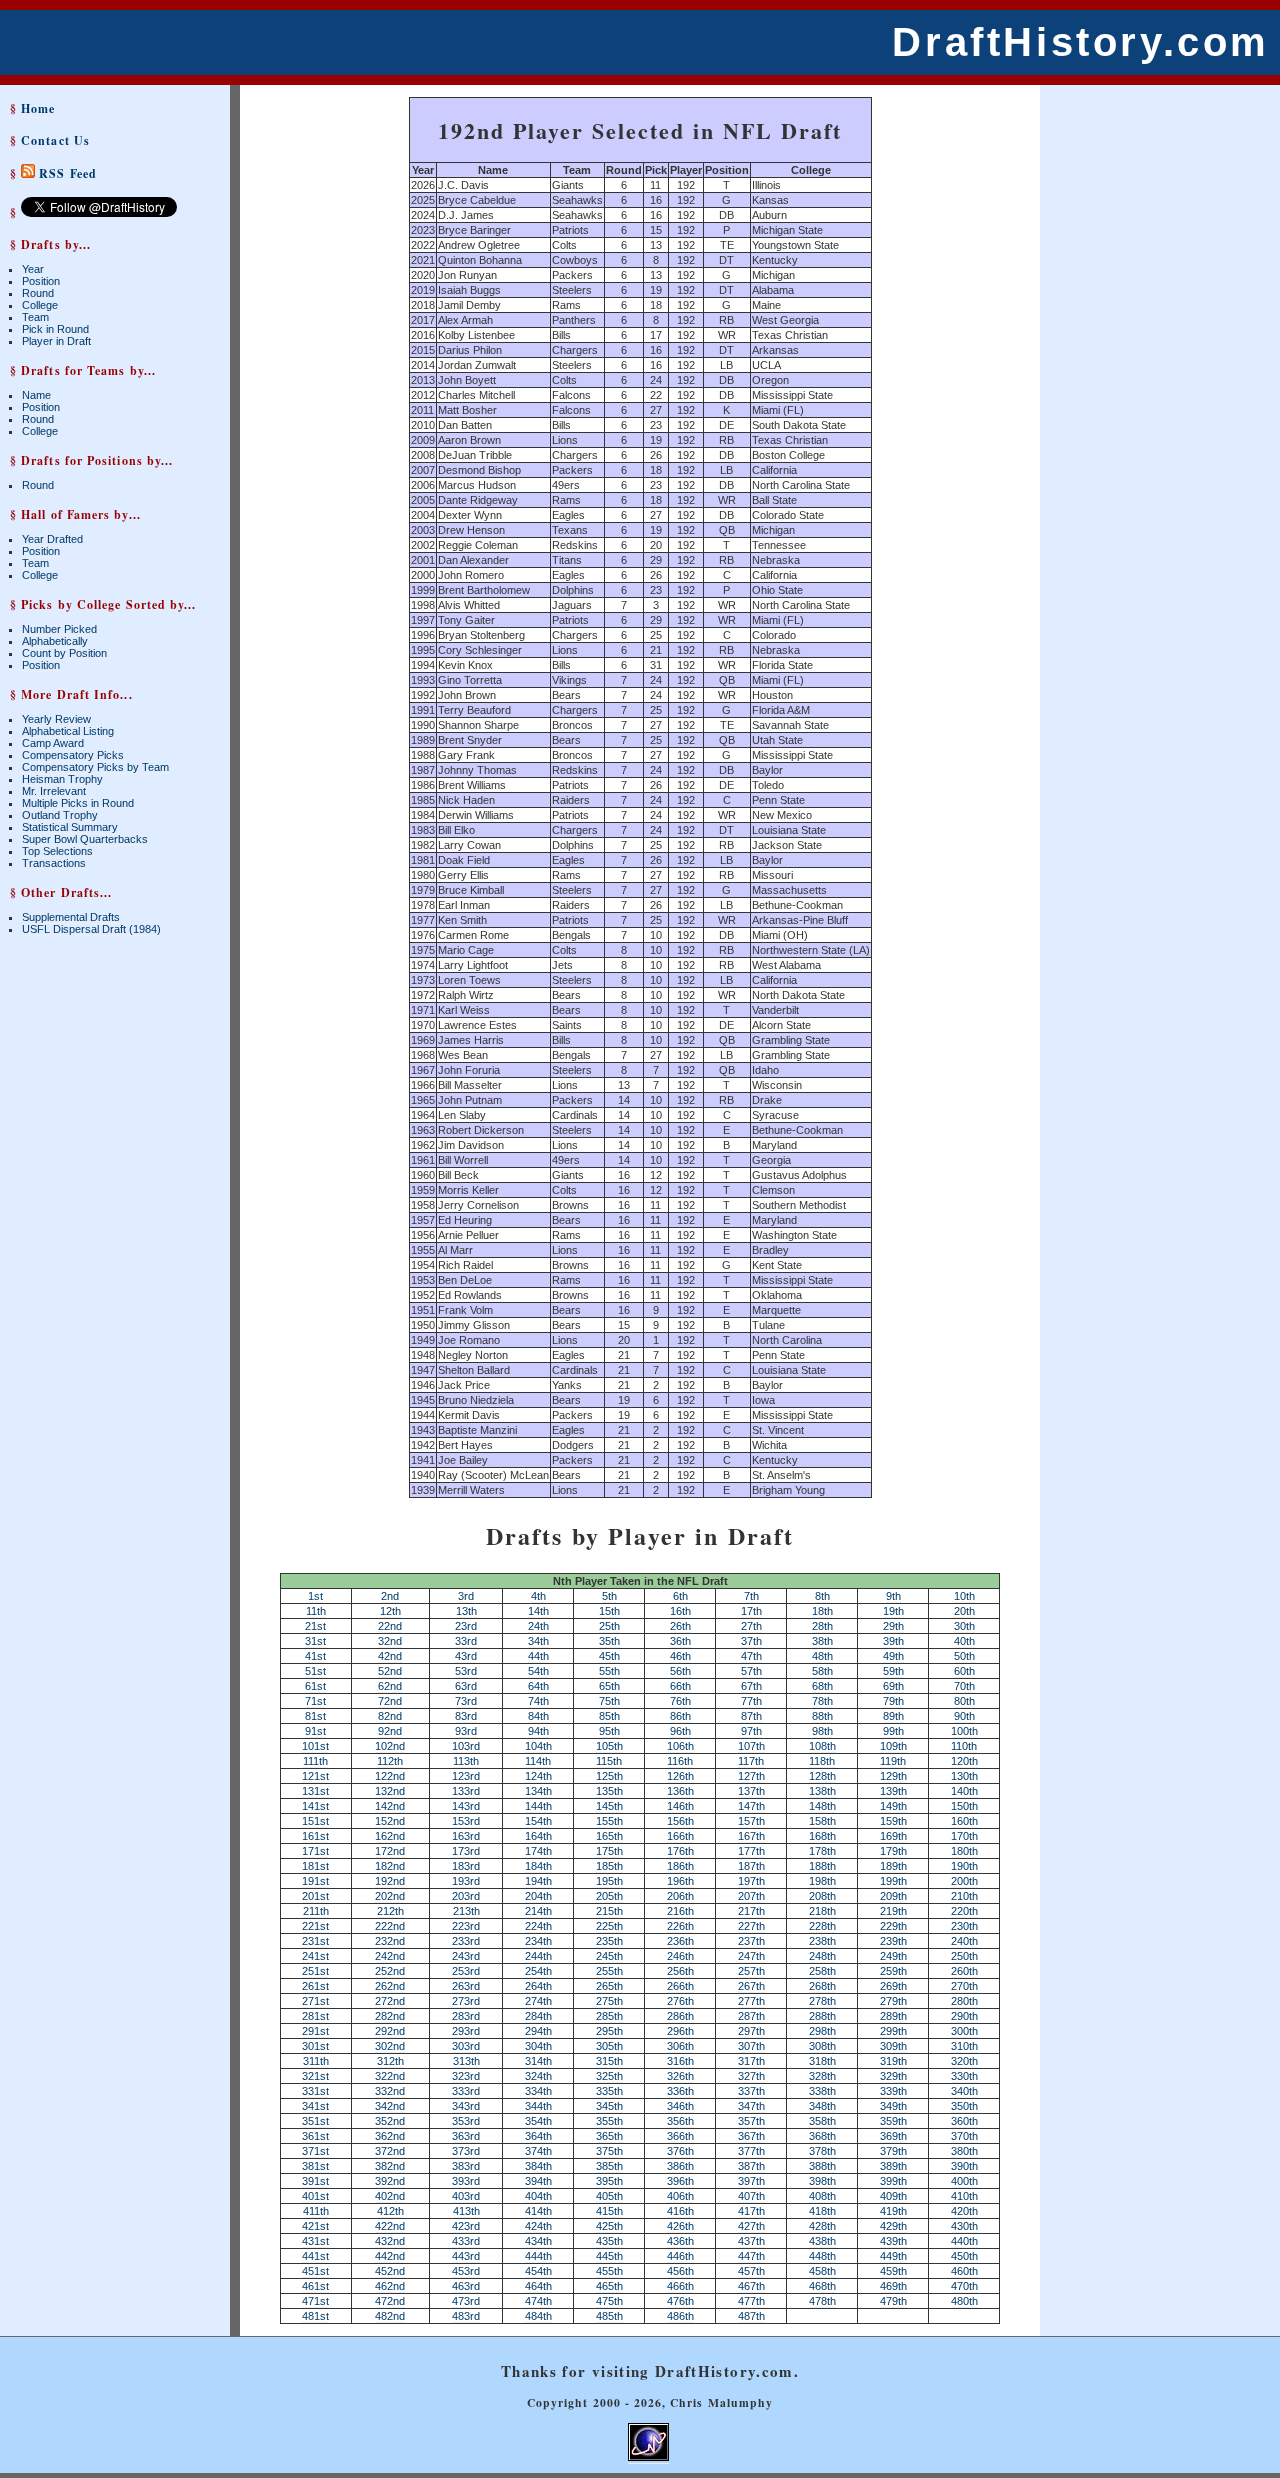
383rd (466, 2166)
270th (964, 1986)
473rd (466, 2301)
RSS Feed (66, 173)
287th (751, 2016)
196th (680, 1881)
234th (538, 1941)
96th (680, 1731)
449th (893, 2256)
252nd (390, 1971)
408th (822, 2196)
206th (680, 1896)
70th (964, 1686)
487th (751, 2316)
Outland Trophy (60, 815)
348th (822, 2106)
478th (822, 2301)
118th (822, 1761)
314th (538, 2061)
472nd (390, 2301)
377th (751, 2151)
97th (751, 1731)
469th (893, 2286)
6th (680, 1596)
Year (33, 269)
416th (680, 2211)
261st (315, 1986)
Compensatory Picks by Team (95, 767)
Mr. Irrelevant (54, 791)
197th (751, 1881)
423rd (466, 2226)
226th (680, 1926)
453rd (466, 2271)
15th (609, 1611)
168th (822, 1836)
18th (822, 1611)
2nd (390, 1596)
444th (538, 2256)
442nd (390, 2256)
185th (609, 1866)
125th (609, 1776)
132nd (390, 1791)
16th (680, 1611)
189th (893, 1866)
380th (964, 2151)
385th (609, 2166)
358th (822, 2121)
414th (538, 2211)
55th (609, 1671)
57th (751, 1671)
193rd (466, 1881)
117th (751, 1761)
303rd (466, 2046)
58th (822, 1671)
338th (822, 2091)
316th (680, 2061)
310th (964, 2046)
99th (893, 1731)
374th (538, 2151)
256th (680, 1971)
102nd (390, 1746)
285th (609, 2016)
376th (680, 2151)
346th (680, 2106)
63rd (466, 1686)
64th (538, 1686)
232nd (390, 1941)
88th (822, 1716)
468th (822, 2286)
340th (964, 2091)
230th (964, 1926)
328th (822, 2076)
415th (609, 2211)
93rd (466, 1731)
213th (466, 1911)
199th (893, 1881)
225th (609, 1926)
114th (538, 1761)
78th (822, 1701)
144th (538, 1806)
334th (538, 2091)
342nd (390, 2106)
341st (315, 2106)
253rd (466, 1971)
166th (680, 1836)
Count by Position (64, 653)
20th (964, 1611)
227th (751, 1926)
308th (822, 2046)
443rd (466, 2256)
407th (751, 2196)
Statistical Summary (70, 827)
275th (609, 2001)
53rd (466, 1671)
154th (538, 1821)
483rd (466, 2316)
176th (680, 1851)
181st (315, 1866)
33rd (466, 1641)
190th (964, 1866)
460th (964, 2271)
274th (538, 2001)
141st (315, 1806)
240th (964, 1941)
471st (315, 2301)
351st (315, 2121)
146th (680, 1806)
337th (751, 2091)
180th (964, 1851)
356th (680, 2121)
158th (822, 1821)
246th (680, 1956)
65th (609, 1686)
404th (538, 2196)
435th (609, 2241)
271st (315, 2001)
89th (893, 1716)
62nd (390, 1686)
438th (822, 2241)
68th (822, 1686)
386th (680, 2166)
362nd (390, 2136)
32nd (390, 1641)
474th (538, 2301)
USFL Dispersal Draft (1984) (91, 929)
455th (609, 2271)
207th (751, 1896)
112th (390, 1761)
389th (893, 2166)
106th (680, 1746)
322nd (390, 2076)
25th (609, 1626)
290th (964, 2016)
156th (680, 1821)
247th (751, 1956)
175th (609, 1851)
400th (964, 2181)
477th (751, 2301)
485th (609, 2316)
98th (822, 1731)
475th (609, 2301)
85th (609, 1716)
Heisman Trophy (62, 779)
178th (822, 1851)
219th (893, 1911)
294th (538, 2031)
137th (751, 1791)
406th (680, 2196)
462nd (390, 2286)
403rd (466, 2196)
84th (538, 1716)
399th (893, 2181)
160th (964, 1821)
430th (964, 2226)
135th (609, 1791)
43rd (466, 1656)
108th (822, 1746)
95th (609, 1731)
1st (315, 1596)
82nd (390, 1716)
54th (538, 1671)
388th (822, 2166)
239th (893, 1941)
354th (538, 2121)
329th (893, 2076)
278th (822, 2001)
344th (538, 2106)
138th (822, 1791)
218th (822, 1911)
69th (893, 1686)
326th (680, 2076)
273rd (466, 2001)
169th (893, 1836)
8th (822, 1596)
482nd (390, 2316)
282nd (390, 2016)
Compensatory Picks (73, 755)
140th (964, 1791)
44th (538, 1656)
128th (822, 1776)
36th (680, 1641)
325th (609, 2076)
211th (316, 1911)
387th (751, 2166)
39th (893, 1641)
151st (315, 1821)
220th (964, 1911)
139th (893, 1791)
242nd (390, 1956)
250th (964, 1956)
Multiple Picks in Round (78, 803)
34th (538, 1641)
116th (680, 1761)
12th (390, 1611)
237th (751, 1941)
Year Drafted (52, 539)
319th (893, 2061)
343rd (466, 2106)
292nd (390, 2031)
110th (964, 1746)
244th (538, 1956)
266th (680, 1986)
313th (466, 2061)
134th (538, 1791)
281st (315, 2016)
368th (822, 2136)
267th (751, 1986)
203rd (466, 1896)
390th (964, 2166)
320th (964, 2061)
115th (609, 1761)
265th (609, 1986)
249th (893, 1956)
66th (680, 1686)
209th (893, 1896)
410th (964, 2196)
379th (893, 2151)
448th (822, 2256)
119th (893, 1761)
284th (538, 2016)
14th (538, 1611)
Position (41, 281)
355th (609, 2121)
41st (315, 1656)
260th (964, 1971)
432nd (390, 2241)
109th (893, 1746)
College (40, 305)
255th (609, 1971)
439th (893, 2241)
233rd (466, 1941)
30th (964, 1626)
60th (964, 1671)
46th (680, 1656)
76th (680, 1701)
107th (751, 1746)
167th (751, 1836)
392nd (390, 2181)
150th (964, 1806)
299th (893, 2031)
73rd (466, 1701)
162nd (390, 1836)
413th (466, 2211)
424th (538, 2226)
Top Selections (57, 851)
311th (316, 2061)
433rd (466, 2241)
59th (893, 1671)
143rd (466, 1806)
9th (893, 1596)
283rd (466, 2016)
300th (964, 2031)
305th (609, 2046)
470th (964, 2286)
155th (609, 1821)
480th (964, 2301)
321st (315, 2076)
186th (680, 1866)
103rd (466, 1746)
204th (538, 1896)
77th (751, 1701)
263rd (466, 1986)
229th (893, 1926)
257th (751, 1971)
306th (680, 2046)
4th (538, 1596)
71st (315, 1701)
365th (609, 2136)
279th (893, 2001)
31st (315, 1641)
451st (315, 2271)
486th (680, 2316)
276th (680, 2001)
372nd (390, 2151)
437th (751, 2241)
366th (680, 2136)
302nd (390, 2046)
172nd (390, 1851)
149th (893, 1806)
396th (680, 2181)
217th (751, 1911)
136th (680, 1791)
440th (964, 2241)
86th (680, 1716)
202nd (390, 1896)
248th (822, 1956)
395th (609, 2181)
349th (893, 2106)
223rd (466, 1926)
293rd (466, 2031)
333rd (466, 2091)
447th (751, 2256)
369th (893, 2136)
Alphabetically (55, 641)
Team (35, 317)
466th (680, 2286)
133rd (466, 1791)
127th (751, 1776)
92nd (390, 1731)
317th (751, 2061)
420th (964, 2211)
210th (964, 1896)
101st (315, 1746)
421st (315, 2226)
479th (893, 2301)
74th (538, 1701)
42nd (390, 1656)
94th (538, 1731)
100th (964, 1731)
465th (609, 2286)
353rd (466, 2121)
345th (609, 2106)
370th (964, 2136)
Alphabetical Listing (68, 731)
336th (680, 2091)
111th (315, 1761)
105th (609, 1746)
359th (893, 2121)
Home (38, 108)
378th (822, 2151)
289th (893, 2016)
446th (680, 2256)
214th (538, 1911)
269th (893, 1986)
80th (964, 1701)
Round (38, 293)
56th (680, 1671)
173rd (466, 1851)
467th (751, 2286)
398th (822, 2181)
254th (538, 1971)
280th (964, 2001)
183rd (466, 1866)
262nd (390, 1986)
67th (751, 1686)
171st (315, 1851)
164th (538, 1836)
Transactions (54, 863)
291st (315, 2031)
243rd (466, 1956)
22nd (390, 1626)
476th (680, 2301)
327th (751, 2076)
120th (964, 1761)
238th (822, 1941)
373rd (466, 2151)
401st (315, 2196)
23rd (466, 1626)
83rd (466, 1716)
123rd (466, 1776)
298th (822, 2031)
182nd (390, 1866)
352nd (390, 2121)
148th (822, 1806)
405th (609, 2196)
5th (609, 1596)
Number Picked (59, 629)
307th (751, 2046)
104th (538, 1746)
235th (609, 1941)
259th (893, 1971)
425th (609, 2226)
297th (751, 2031)
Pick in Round (55, 329)
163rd (466, 1836)
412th (390, 2211)
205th (609, 1896)
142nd (390, 1806)
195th (609, 1881)
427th (751, 2226)
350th (964, 2106)
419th (893, 2211)
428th (822, 2226)
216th (680, 1911)
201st (315, 1896)
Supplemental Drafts (71, 917)
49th (893, 1656)
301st (315, 2046)
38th (822, 1641)
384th (538, 2166)
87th (751, 1716)
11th (316, 1611)
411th (316, 2211)
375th (609, 2151)
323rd (466, 2076)
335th (609, 2091)
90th (964, 1716)
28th (822, 1626)
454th (538, 2271)
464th (538, 2286)
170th (964, 1836)
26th (680, 1626)
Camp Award (53, 743)
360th (964, 2121)
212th (390, 1911)
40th (964, 1641)
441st (315, 2256)
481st (315, 2316)
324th (538, 2076)
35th (609, 1641)
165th (609, 1836)
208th (822, 1896)
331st (315, 2091)
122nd (390, 1776)
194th (538, 1881)
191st (315, 1881)
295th (609, 2031)
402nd (390, 2196)
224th (538, 1926)
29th (893, 1626)
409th (893, 2196)
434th (538, 2241)
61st (315, 1686)
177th (751, 1851)
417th (751, 2211)
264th (538, 1986)
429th (893, 2226)
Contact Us (55, 140)
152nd (390, 1821)
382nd (390, 2166)
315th (609, 2061)
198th (822, 1881)
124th (538, 1776)
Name (36, 395)
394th (538, 2181)
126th (680, 1776)
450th (964, 2256)
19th (893, 1611)
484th (538, 2316)
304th (538, 2046)
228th (822, 1926)
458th (822, 2271)
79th (893, 1701)
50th (964, 1656)
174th (538, 1851)
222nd (390, 1926)
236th (680, 1941)
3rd (466, 1596)
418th (822, 2211)
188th (822, 1866)
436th (680, 2241)
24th (538, 1626)
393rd (466, 2181)
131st (315, 1791)
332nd (390, 2091)
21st (315, 1626)
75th (609, 1701)
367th (751, 2136)
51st (315, 1671)
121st (315, 1776)
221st (315, 1926)
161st (315, 1836)
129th (893, 1776)
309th (893, 2046)
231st (315, 1941)
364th (538, 2136)
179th (893, 1851)
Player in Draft (56, 341)
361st (315, 2136)
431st (315, 2241)
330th (964, 2076)
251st (315, 1971)
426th (680, 2226)
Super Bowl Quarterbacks (85, 839)
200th (964, 1881)
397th (751, 2181)
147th (751, 1806)
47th (751, 1656)
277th (751, 2001)
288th (822, 2016)
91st (315, 1731)
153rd (466, 1821)
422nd (390, 2226)
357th (751, 2121)
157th (751, 1821)
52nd (390, 1671)
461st (315, 2286)
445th (609, 2256)
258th (822, 1971)
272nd (390, 2001)
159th (893, 1821)
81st (315, 1716)
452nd (390, 2271)
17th (751, 1611)
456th (680, 2271)
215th (609, 1911)
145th (609, 1806)
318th (822, 2061)
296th (680, 2031)
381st (315, 2166)
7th (751, 1596)
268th (822, 1986)
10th (964, 1596)
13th (466, 1611)
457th (751, 2271)
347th (751, 2106)
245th (609, 1956)
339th (893, 2091)
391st (315, 2181)
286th (680, 2016)
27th (751, 1626)
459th (893, 2271)
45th (609, 1656)
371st (315, 2151)
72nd (390, 1701)
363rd (466, 2136)
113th (466, 1761)
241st (315, 1956)
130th (964, 1776)
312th (390, 2061)
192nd (390, 1881)
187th (751, 1866)
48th (822, 1656)
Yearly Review (56, 719)
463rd (466, 2286)
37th (751, 1641)
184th (538, 1866)
